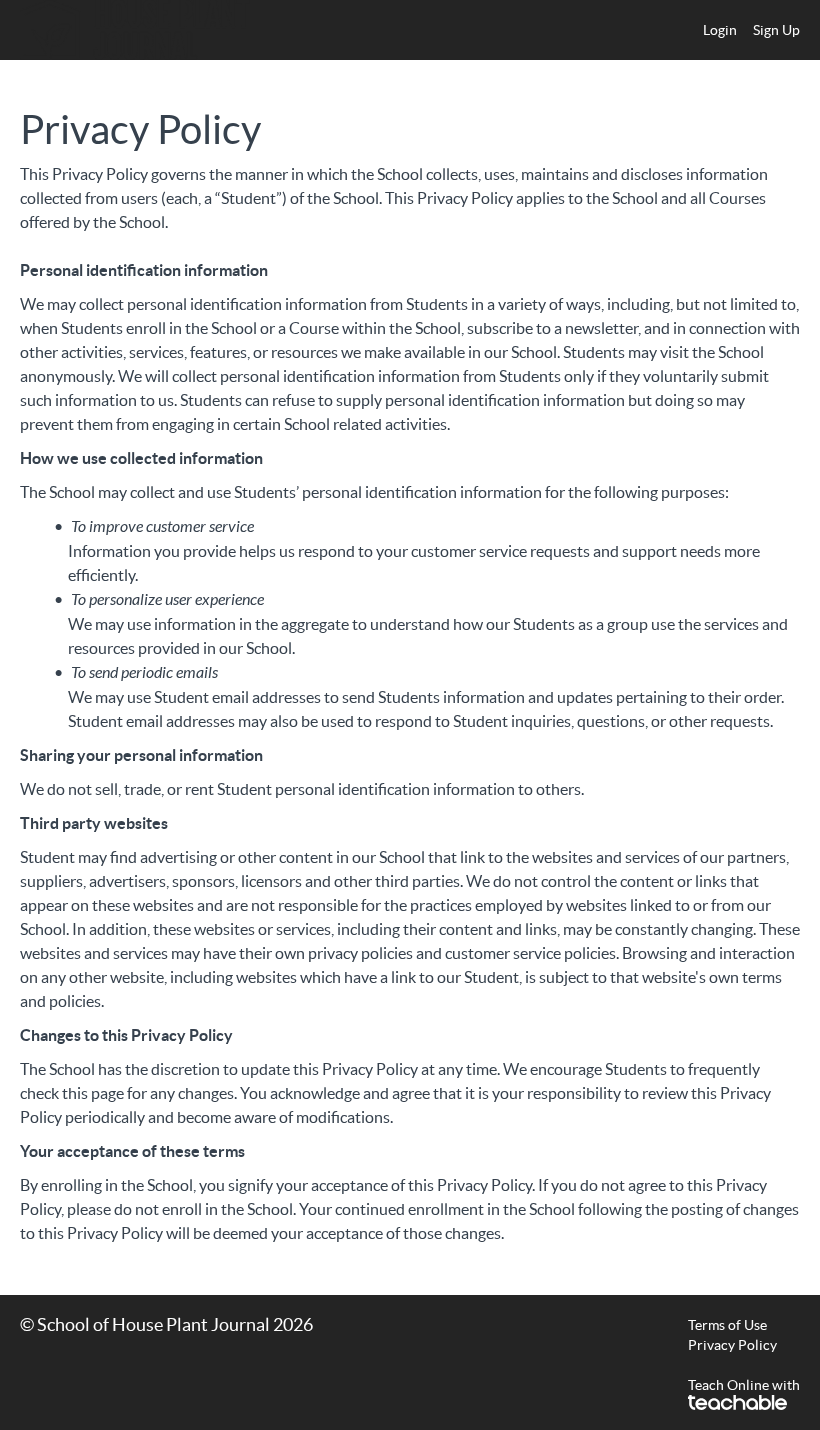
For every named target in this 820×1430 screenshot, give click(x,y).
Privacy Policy (732, 1345)
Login (720, 30)
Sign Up (776, 30)
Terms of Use (727, 1325)
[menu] (743, 30)
